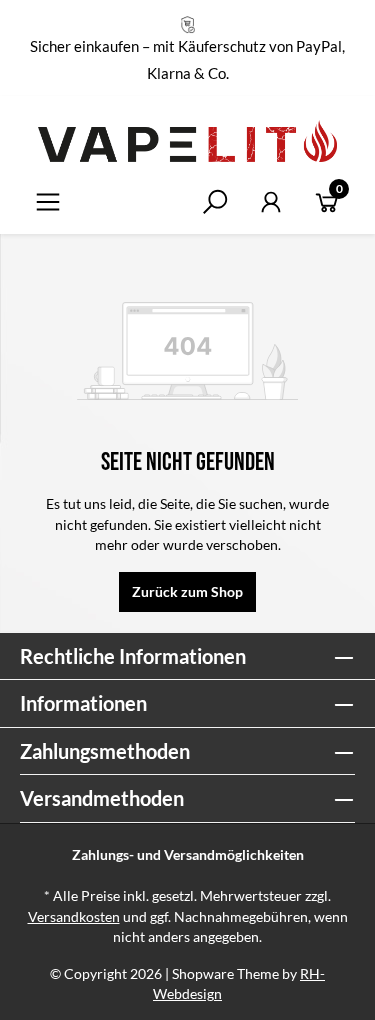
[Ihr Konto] (271, 202)
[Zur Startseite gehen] (187, 141)
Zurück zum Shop (187, 592)
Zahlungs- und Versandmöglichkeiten (188, 855)
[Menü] (48, 202)
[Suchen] (215, 202)
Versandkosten (74, 917)
